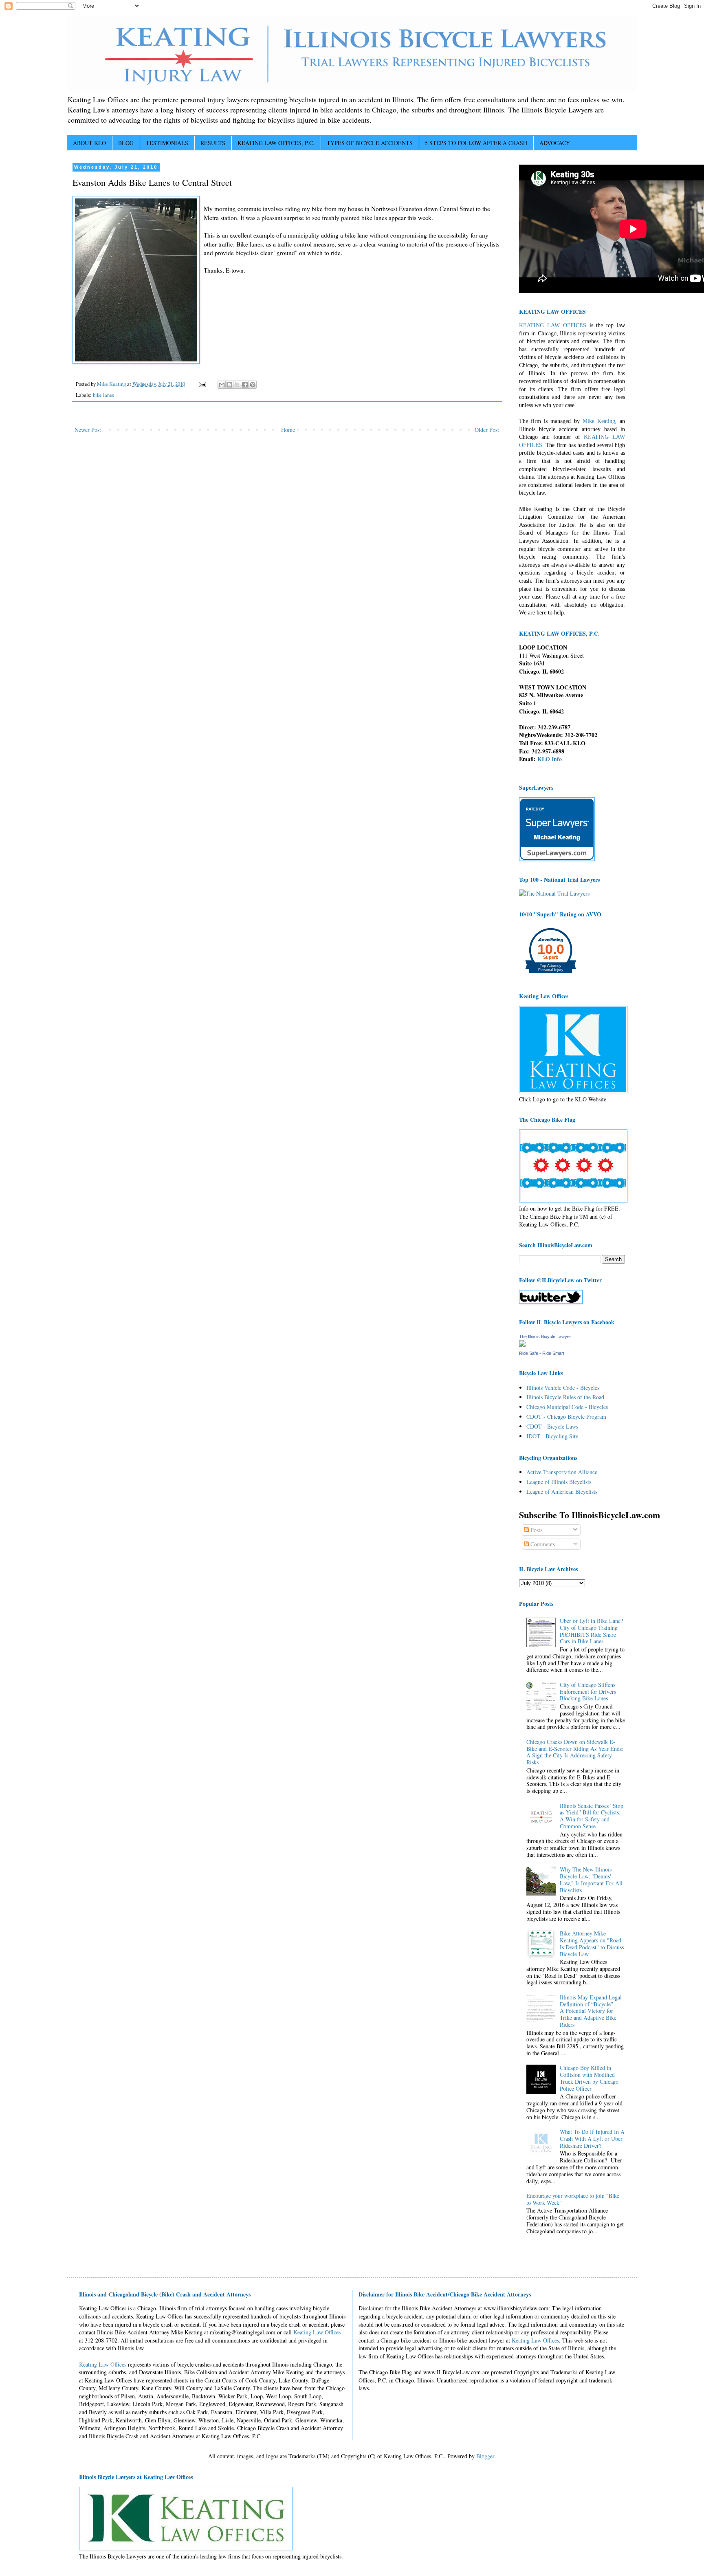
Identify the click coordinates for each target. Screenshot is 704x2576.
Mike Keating (599, 421)
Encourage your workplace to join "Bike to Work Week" (573, 2199)
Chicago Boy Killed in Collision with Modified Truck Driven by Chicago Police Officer (589, 2078)
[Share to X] (237, 385)
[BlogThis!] (229, 385)
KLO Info (550, 759)
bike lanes (103, 395)
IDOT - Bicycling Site (552, 1436)
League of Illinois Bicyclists (559, 1482)
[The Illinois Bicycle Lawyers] (522, 1344)
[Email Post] (202, 384)
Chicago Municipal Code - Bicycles (567, 1407)
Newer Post (88, 430)
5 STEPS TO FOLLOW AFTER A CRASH (476, 143)
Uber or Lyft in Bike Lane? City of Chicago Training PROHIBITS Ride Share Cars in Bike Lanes (591, 1631)
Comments (542, 1544)
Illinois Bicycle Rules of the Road (565, 1397)
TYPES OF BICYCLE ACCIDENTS (370, 143)
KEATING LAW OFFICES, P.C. (276, 143)
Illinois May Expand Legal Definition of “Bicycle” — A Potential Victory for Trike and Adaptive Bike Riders (591, 2011)
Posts (536, 1530)
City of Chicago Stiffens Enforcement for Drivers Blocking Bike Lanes (588, 1692)
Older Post (487, 430)
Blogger (485, 2456)
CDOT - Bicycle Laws (552, 1426)
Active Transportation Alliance (562, 1472)
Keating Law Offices (317, 2332)
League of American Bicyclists (562, 1492)
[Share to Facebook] (245, 385)
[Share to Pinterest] (253, 385)
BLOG (126, 143)
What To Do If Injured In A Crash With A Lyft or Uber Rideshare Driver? (592, 2139)
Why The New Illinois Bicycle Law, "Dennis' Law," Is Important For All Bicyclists (591, 1879)
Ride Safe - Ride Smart (542, 1353)
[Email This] (222, 385)
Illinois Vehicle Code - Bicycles (563, 1388)
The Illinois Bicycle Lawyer (545, 1336)
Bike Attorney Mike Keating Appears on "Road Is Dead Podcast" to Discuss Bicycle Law (592, 1943)
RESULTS (213, 143)
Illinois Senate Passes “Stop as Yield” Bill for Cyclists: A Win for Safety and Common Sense (592, 1816)
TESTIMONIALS (167, 143)
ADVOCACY (555, 143)
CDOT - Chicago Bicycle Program (566, 1417)
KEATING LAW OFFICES (553, 325)
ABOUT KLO (89, 143)
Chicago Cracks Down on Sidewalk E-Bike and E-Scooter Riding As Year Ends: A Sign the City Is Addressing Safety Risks (575, 1752)
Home (288, 430)
